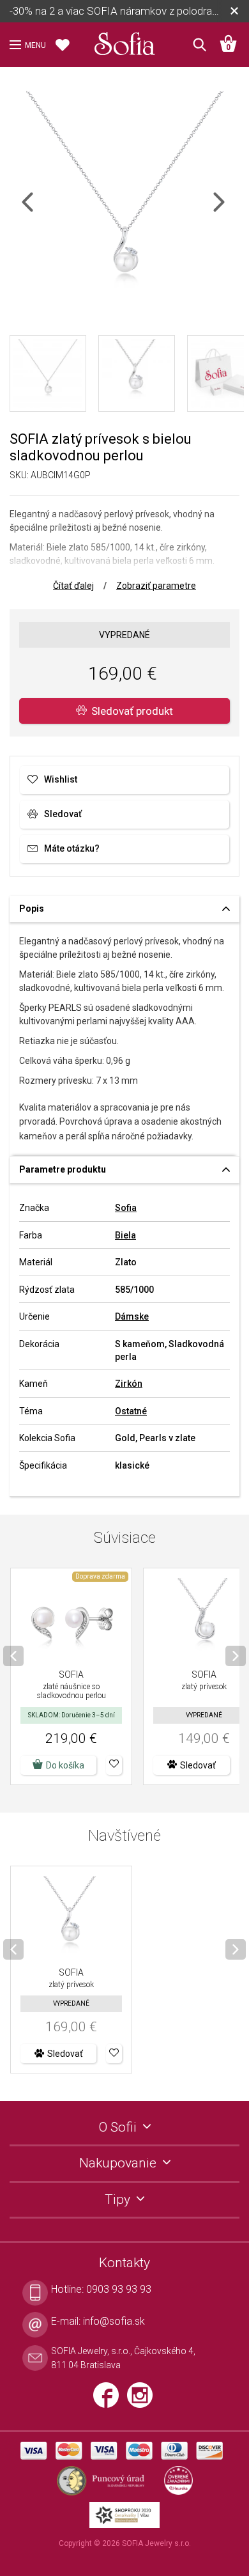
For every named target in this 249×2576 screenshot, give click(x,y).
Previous (39, 210)
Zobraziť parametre (156, 586)
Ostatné (131, 1411)
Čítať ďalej (73, 586)
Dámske (132, 1316)
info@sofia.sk (114, 2321)
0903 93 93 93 (119, 2289)
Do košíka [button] (65, 1765)
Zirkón (129, 1384)
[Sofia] (124, 41)
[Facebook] (110, 2400)
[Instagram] (143, 2400)
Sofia (126, 1208)
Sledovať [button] (198, 1765)
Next (230, 210)
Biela (125, 1235)
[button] (114, 1765)
